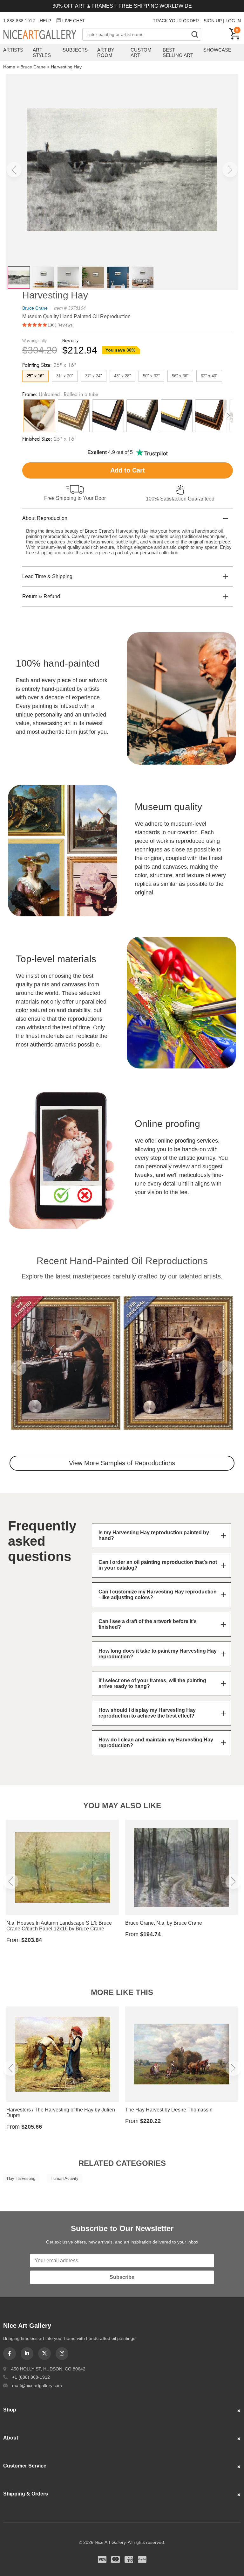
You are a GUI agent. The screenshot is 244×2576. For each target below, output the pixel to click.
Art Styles (42, 52)
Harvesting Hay (66, 67)
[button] (14, 170)
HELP (45, 21)
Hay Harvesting (21, 2178)
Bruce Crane (33, 67)
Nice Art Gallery (43, 35)
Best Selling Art (178, 52)
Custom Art (141, 52)
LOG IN (233, 21)
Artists (13, 50)
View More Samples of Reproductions (122, 1463)
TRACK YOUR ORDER (176, 21)
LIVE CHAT (74, 21)
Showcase (217, 50)
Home (9, 67)
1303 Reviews (60, 325)
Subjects (75, 50)
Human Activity (64, 2178)
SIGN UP (213, 21)
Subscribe (122, 2277)
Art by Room (106, 52)
